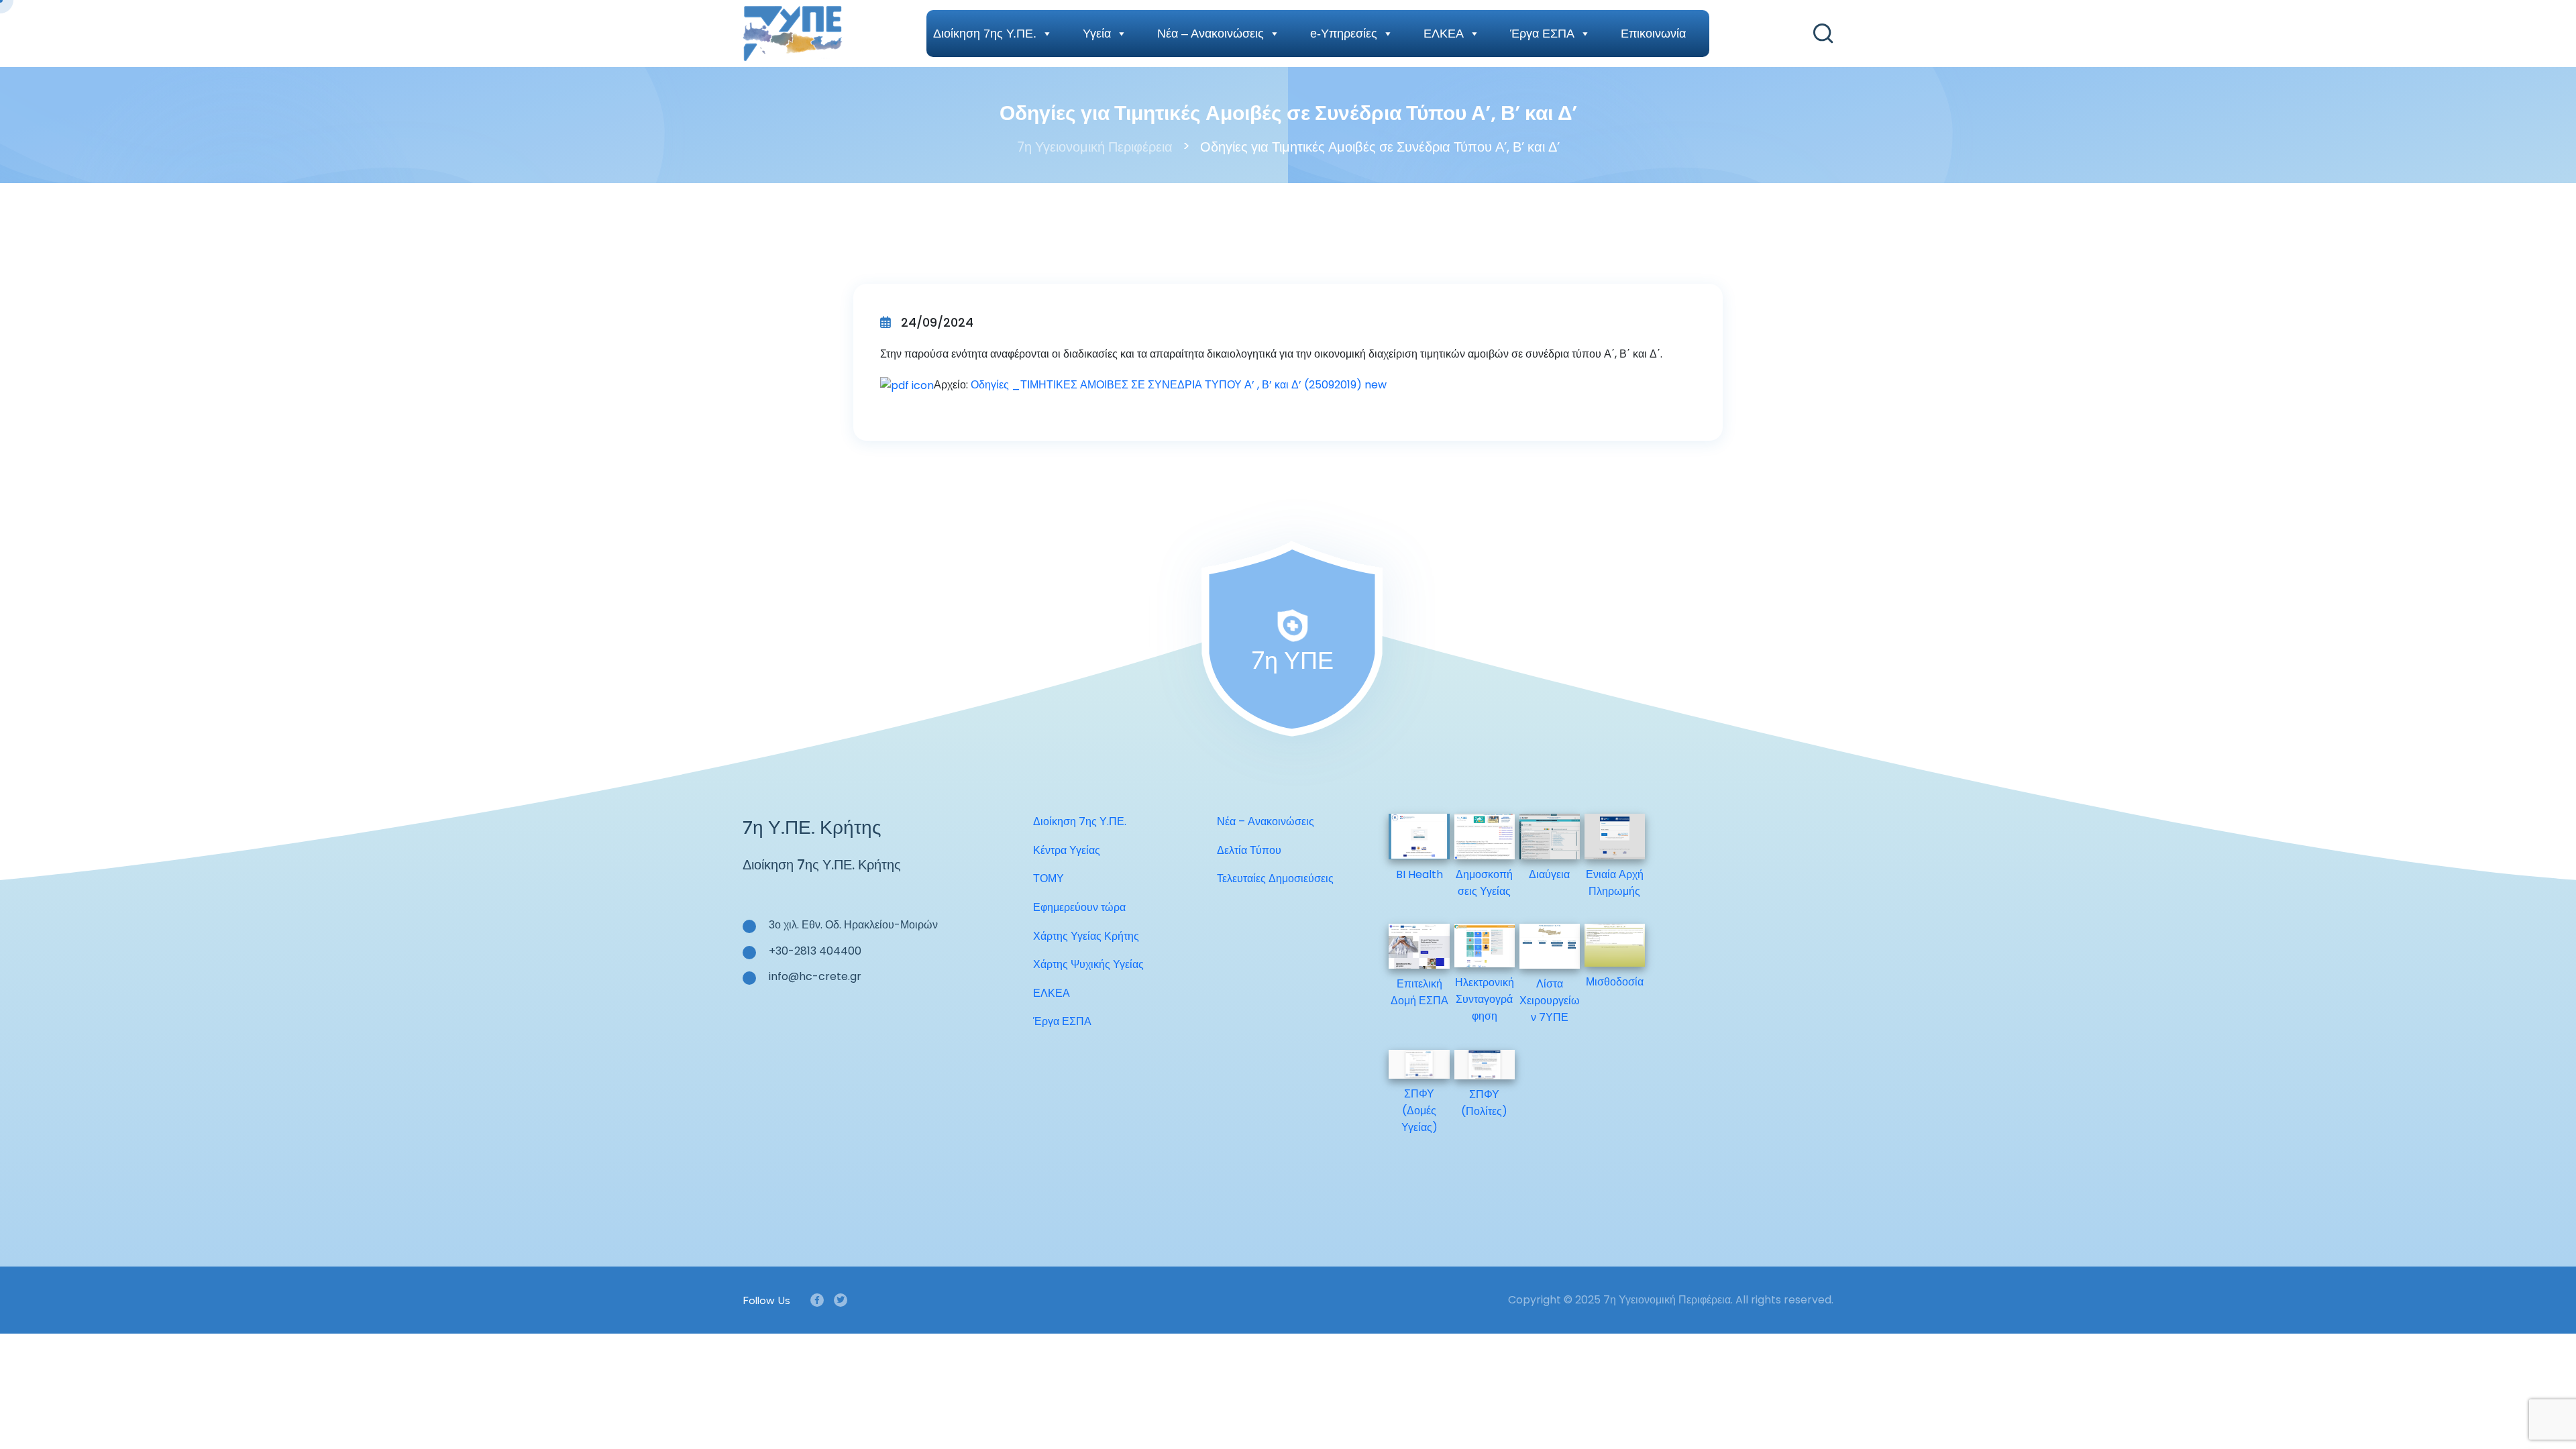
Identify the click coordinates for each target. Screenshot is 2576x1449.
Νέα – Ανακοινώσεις (1211, 34)
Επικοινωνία (1653, 34)
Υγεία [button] (1097, 34)
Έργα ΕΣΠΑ (1542, 34)
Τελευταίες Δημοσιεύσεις (1275, 878)
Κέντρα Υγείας (1067, 850)
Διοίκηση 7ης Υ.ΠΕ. (985, 34)
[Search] (1823, 34)
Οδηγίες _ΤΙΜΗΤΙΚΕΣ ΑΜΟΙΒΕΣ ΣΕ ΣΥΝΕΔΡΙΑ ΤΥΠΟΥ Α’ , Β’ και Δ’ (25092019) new (1179, 385)
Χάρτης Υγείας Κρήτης (1086, 936)
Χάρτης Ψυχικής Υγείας (1088, 964)
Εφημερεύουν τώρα (1079, 907)
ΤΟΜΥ (1049, 878)
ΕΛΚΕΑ (1444, 34)
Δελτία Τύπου (1249, 850)
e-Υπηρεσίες (1344, 34)
